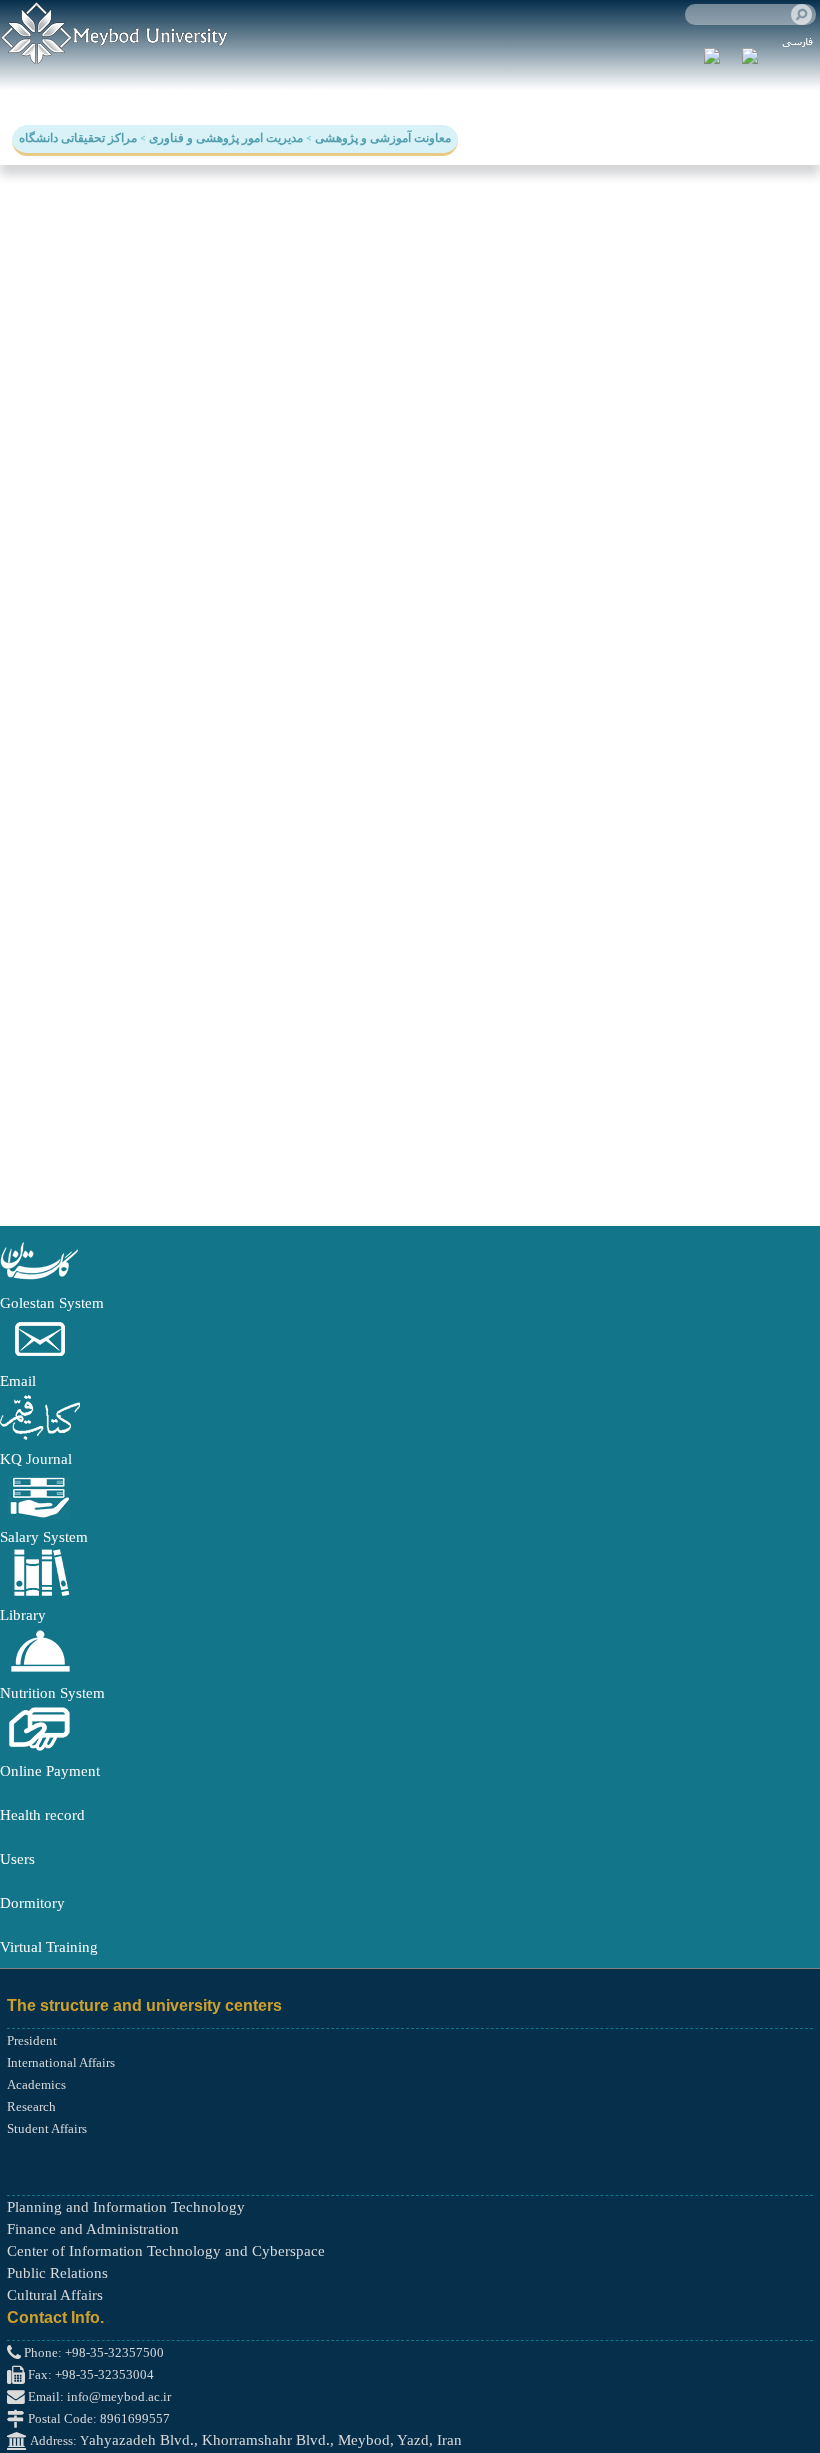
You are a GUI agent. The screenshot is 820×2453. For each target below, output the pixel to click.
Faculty (35, 94)
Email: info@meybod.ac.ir (98, 2396)
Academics (36, 2084)
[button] (40, 1281)
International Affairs (61, 2062)
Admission (168, 94)
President (32, 2040)
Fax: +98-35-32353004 (89, 2374)
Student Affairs (47, 2128)
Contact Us (408, 94)
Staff (97, 94)
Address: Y (58, 2440)
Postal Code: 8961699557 (97, 2418)
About (328, 94)
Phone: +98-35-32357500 (92, 2352)
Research (255, 94)
